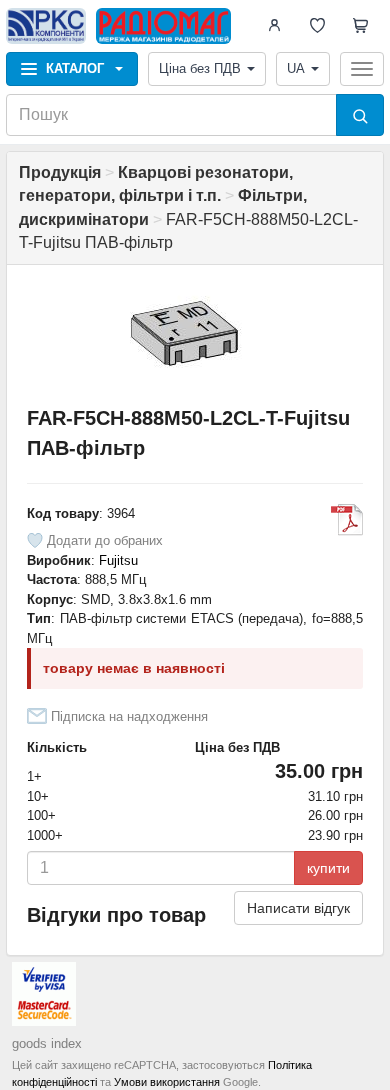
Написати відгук (298, 908)
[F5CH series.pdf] (347, 520)
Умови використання (167, 1082)
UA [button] (296, 68)
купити (328, 868)
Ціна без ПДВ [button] (200, 68)
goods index (47, 1043)
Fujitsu (118, 560)
